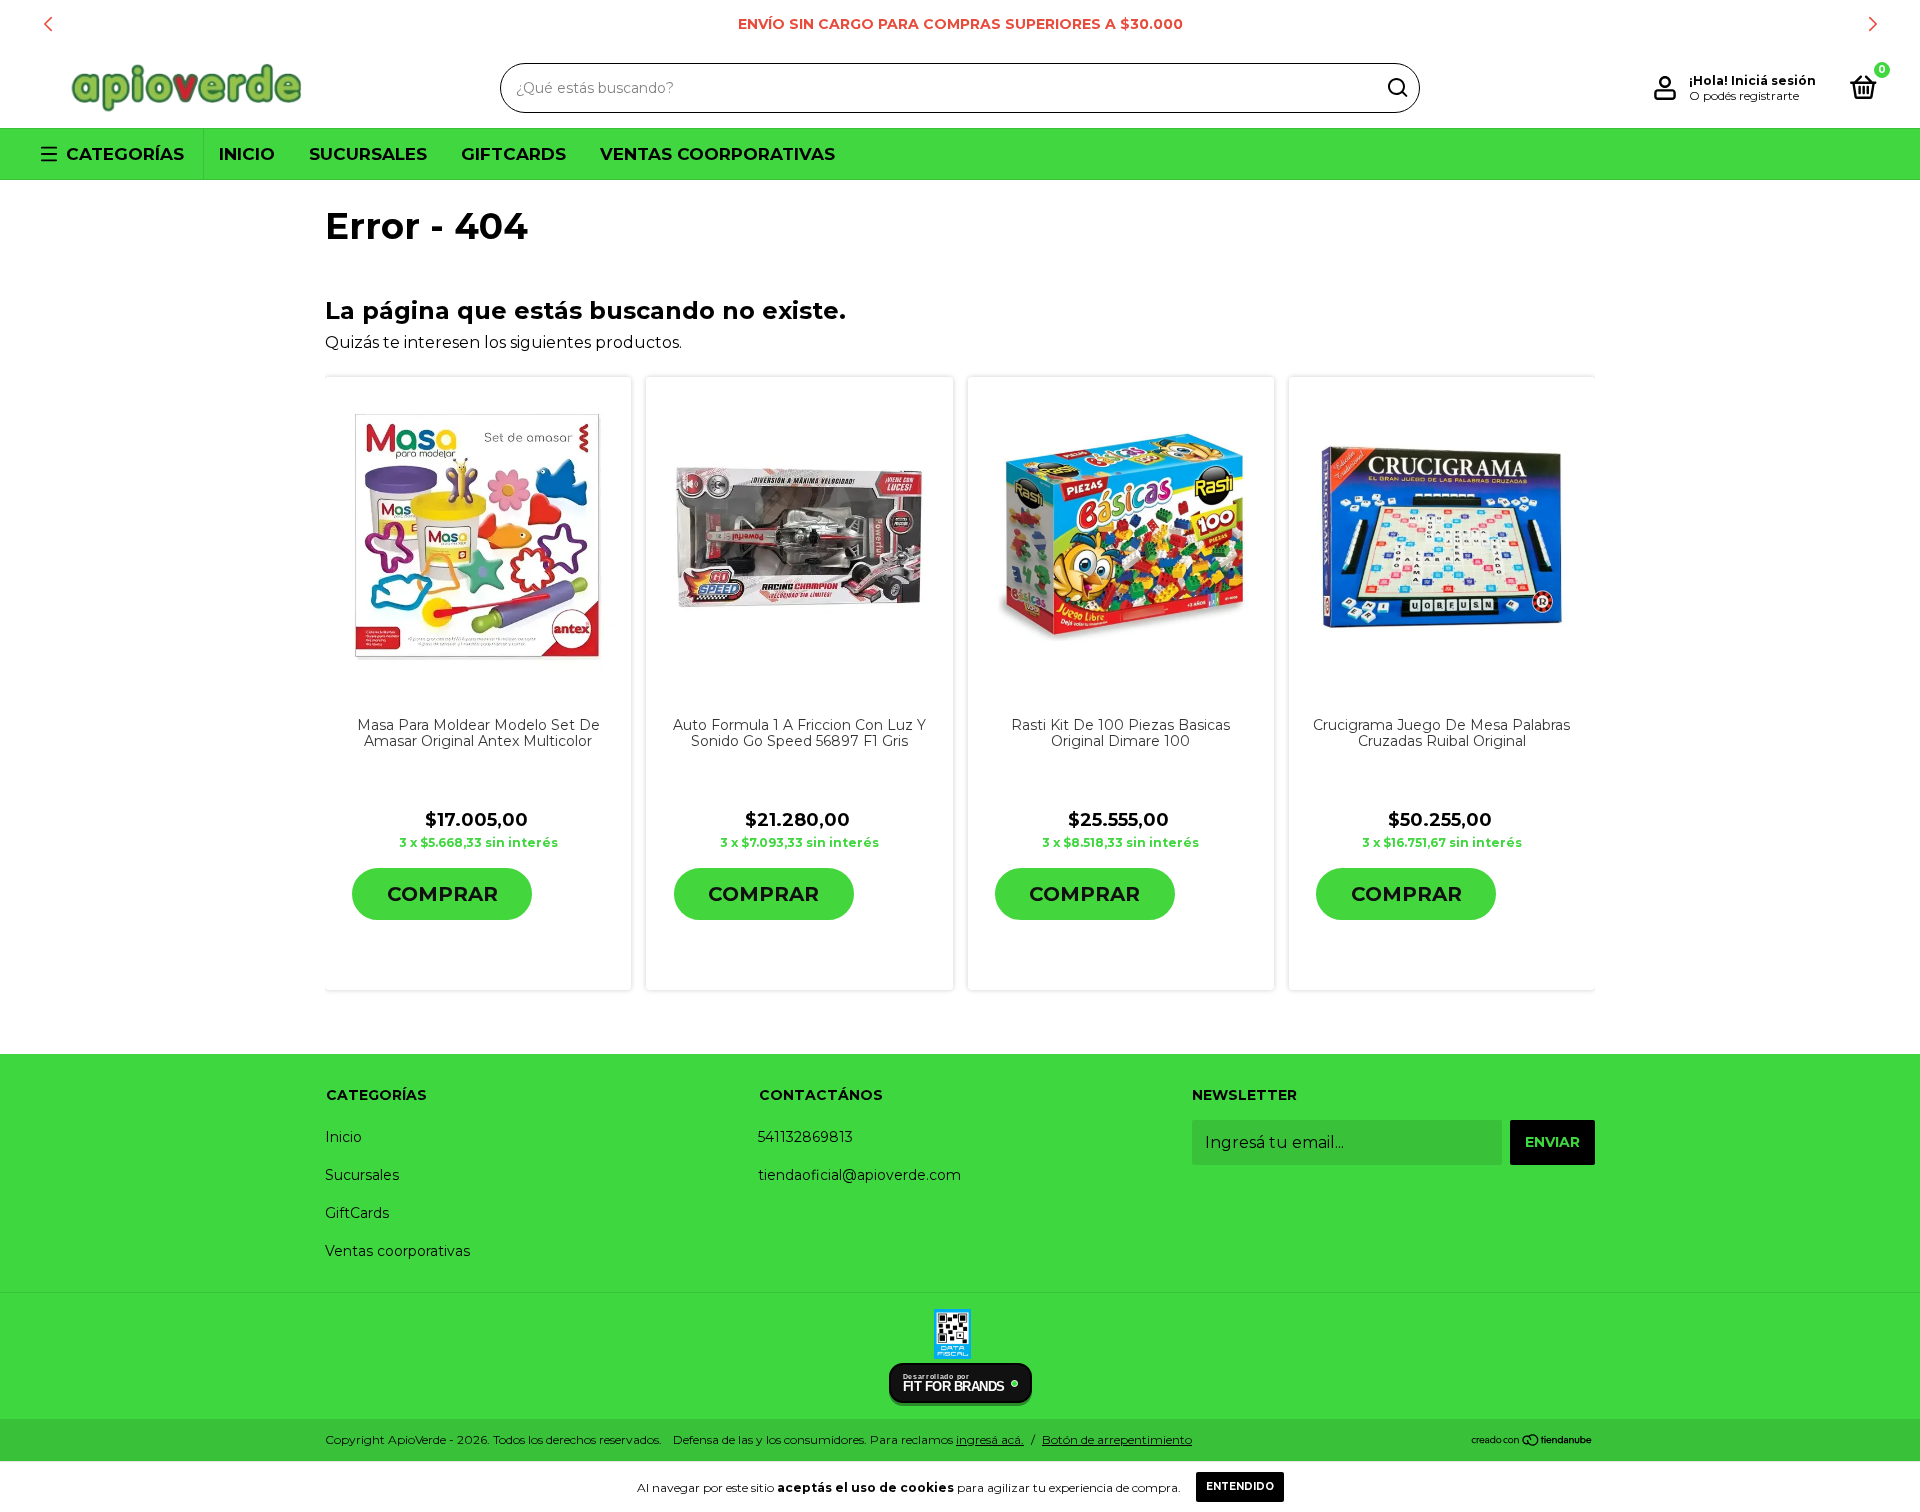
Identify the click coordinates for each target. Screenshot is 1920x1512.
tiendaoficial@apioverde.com (859, 1175)
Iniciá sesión (1773, 80)
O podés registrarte (1744, 95)
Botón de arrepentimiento (1117, 1439)
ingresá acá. (990, 1439)
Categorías (125, 154)
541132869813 (805, 1137)
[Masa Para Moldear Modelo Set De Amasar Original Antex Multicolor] (478, 537)
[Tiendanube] (1532, 1441)
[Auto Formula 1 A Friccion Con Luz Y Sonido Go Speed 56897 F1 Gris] (799, 537)
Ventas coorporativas (717, 154)
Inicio (247, 154)
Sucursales (368, 154)
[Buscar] (1396, 88)
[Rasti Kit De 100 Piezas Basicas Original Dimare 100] (1121, 537)
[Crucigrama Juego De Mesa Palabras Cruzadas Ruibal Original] (1442, 536)
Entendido (1240, 1486)
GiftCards (513, 154)
